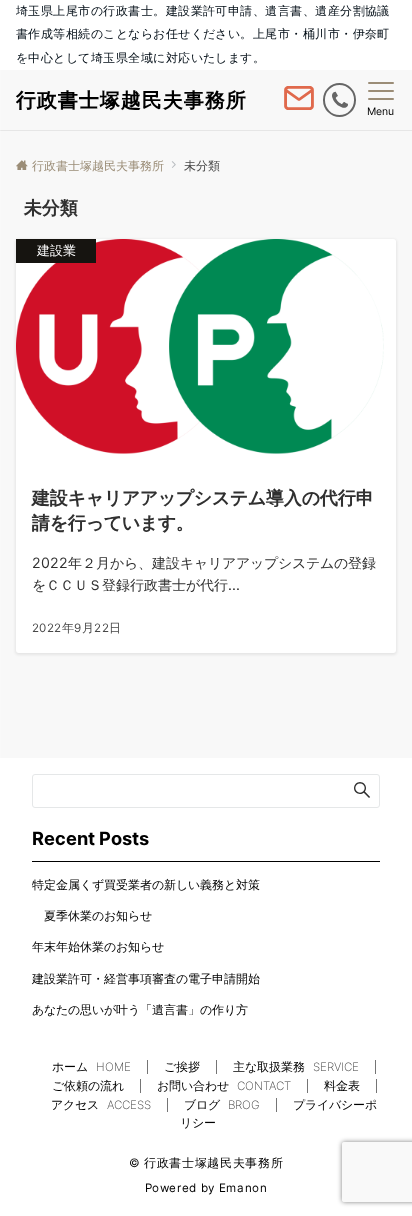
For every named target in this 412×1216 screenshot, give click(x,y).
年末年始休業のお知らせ (98, 947)
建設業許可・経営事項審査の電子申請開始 (146, 979)
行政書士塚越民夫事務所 (131, 100)
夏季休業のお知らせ (92, 916)
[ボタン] (299, 106)
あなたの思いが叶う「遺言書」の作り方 (140, 1010)
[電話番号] (339, 99)
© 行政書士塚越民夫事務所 (206, 1163)
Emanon (243, 1188)
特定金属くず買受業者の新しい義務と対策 (146, 885)
